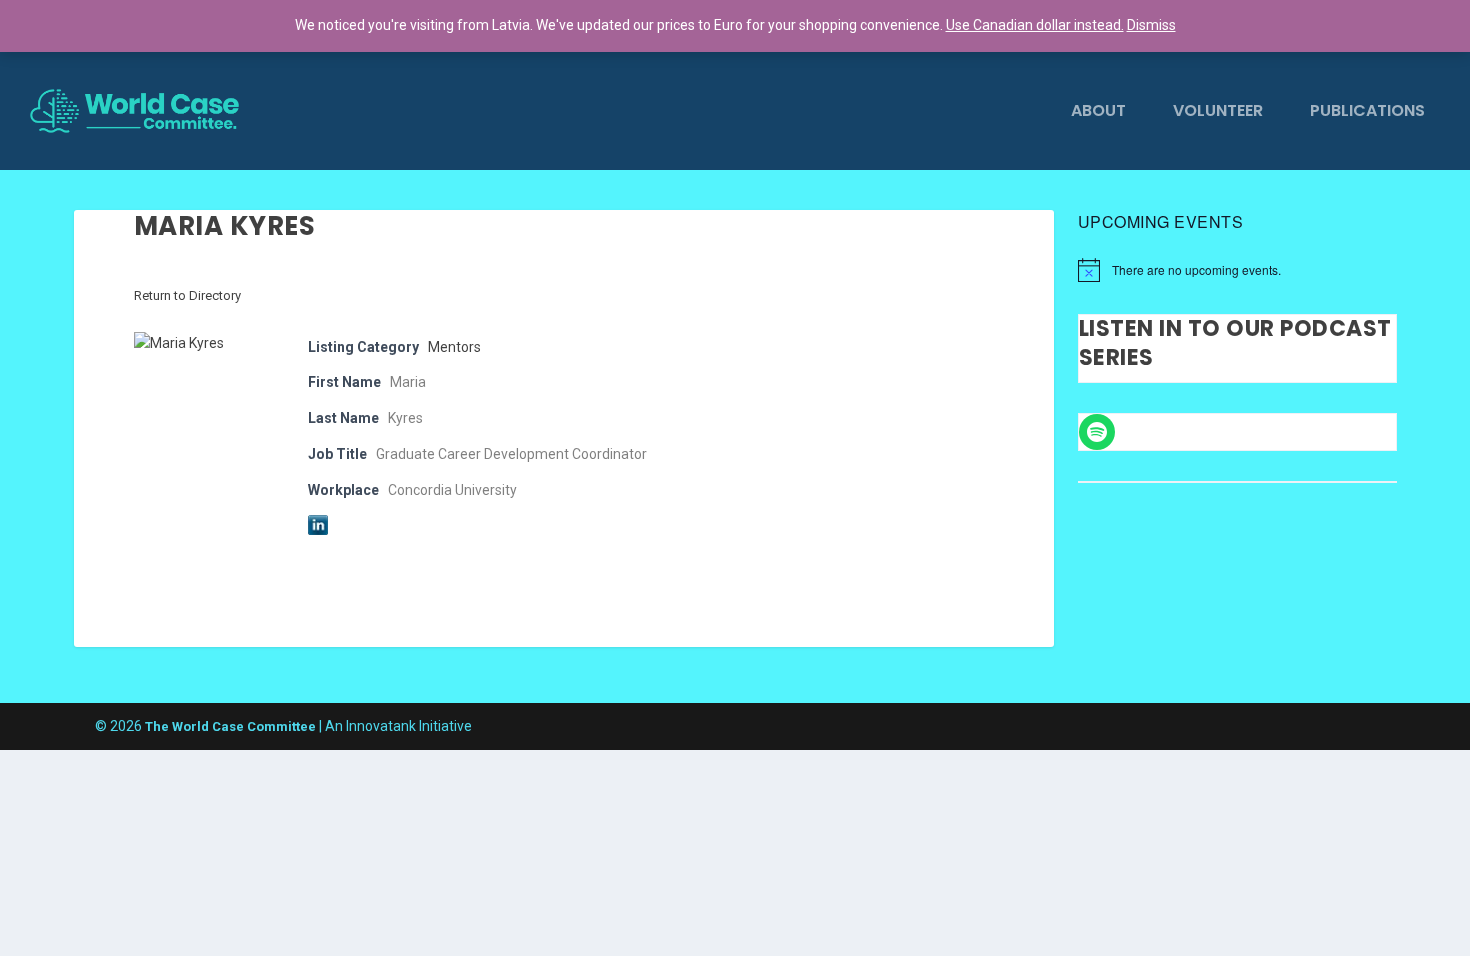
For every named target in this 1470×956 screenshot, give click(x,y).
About (1098, 112)
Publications (1367, 112)
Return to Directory (187, 295)
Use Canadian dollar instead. (1035, 25)
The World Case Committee (230, 726)
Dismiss (1151, 25)
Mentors (454, 347)
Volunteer (1218, 112)
